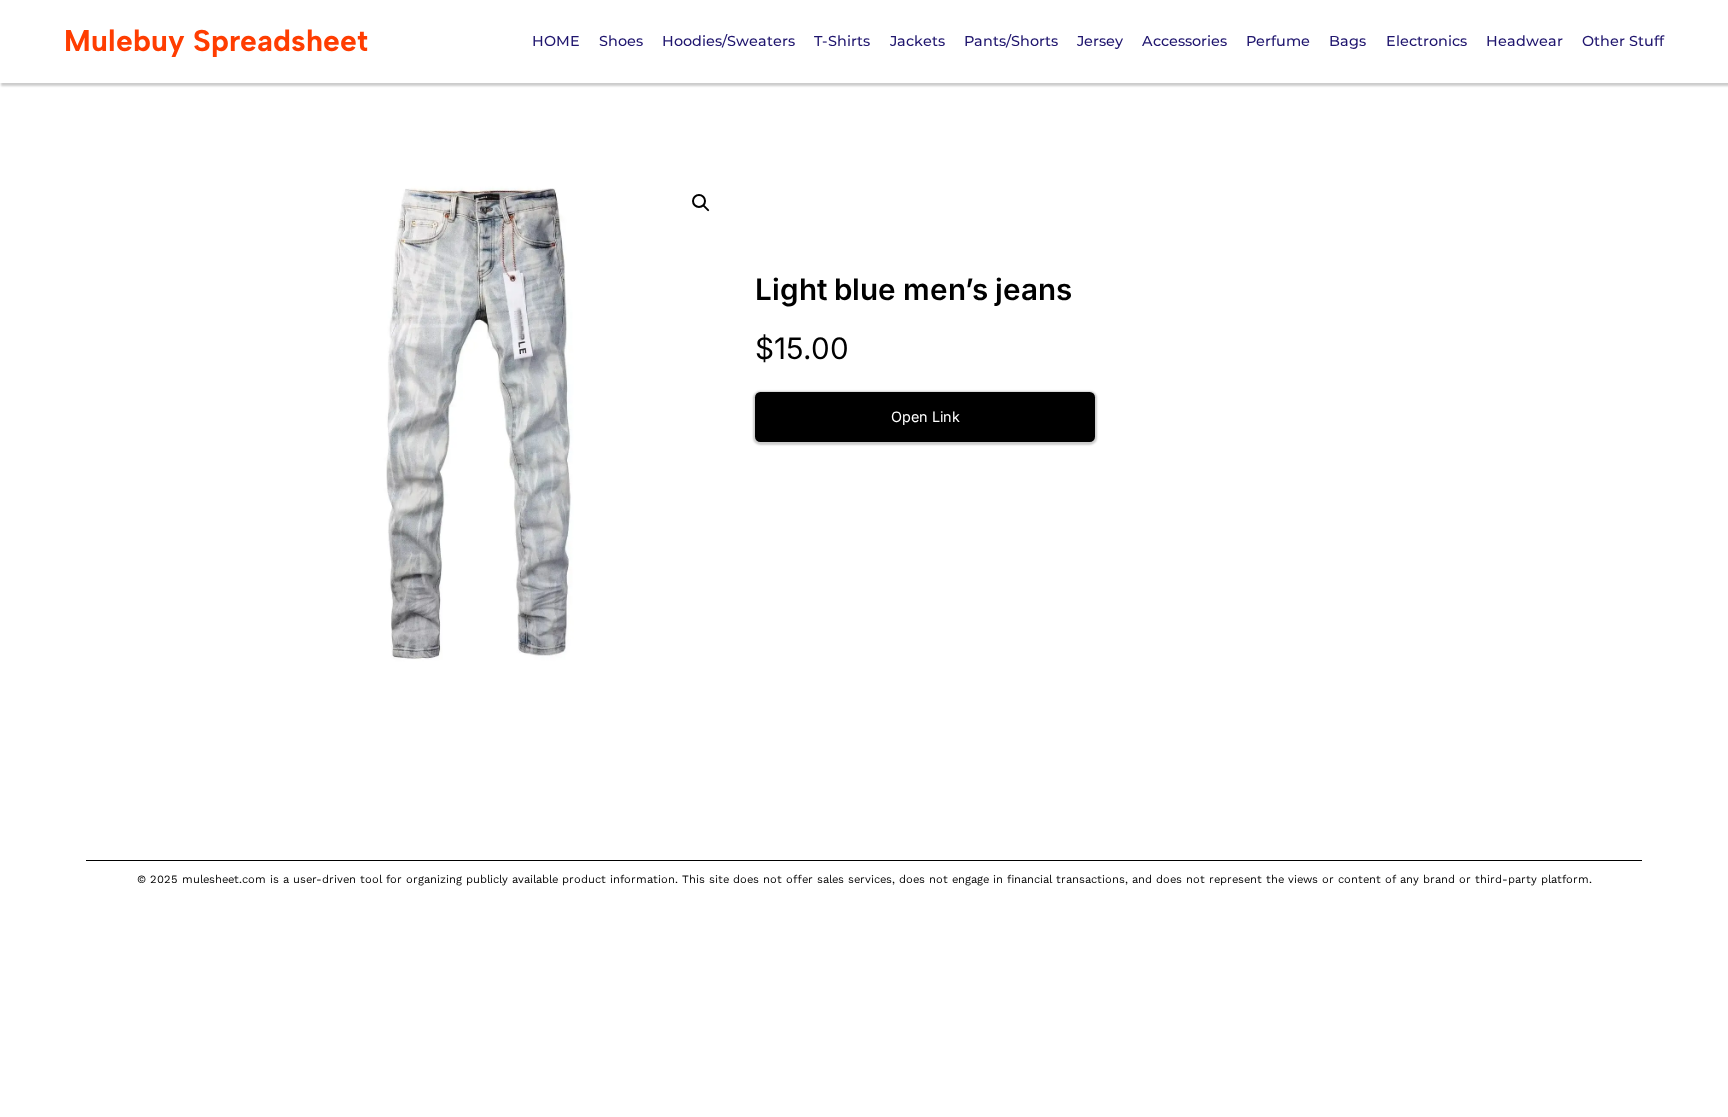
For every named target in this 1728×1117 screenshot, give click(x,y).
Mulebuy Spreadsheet (216, 40)
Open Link (925, 416)
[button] (701, 203)
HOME (556, 41)
